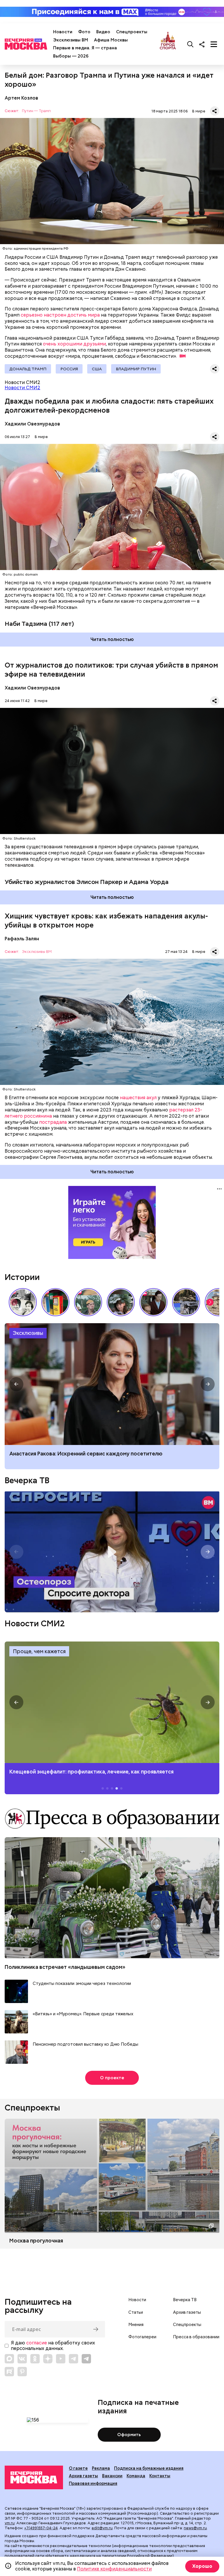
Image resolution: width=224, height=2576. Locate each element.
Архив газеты (187, 2312)
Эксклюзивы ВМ (71, 40)
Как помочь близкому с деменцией (112, 1384)
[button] (210, 1302)
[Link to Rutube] (9, 2372)
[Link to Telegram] (73, 2359)
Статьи (136, 2312)
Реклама (101, 2468)
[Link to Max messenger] (9, 2359)
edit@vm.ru (102, 2528)
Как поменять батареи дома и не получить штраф (112, 1702)
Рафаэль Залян (22, 939)
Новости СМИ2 (22, 388)
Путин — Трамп (36, 111)
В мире (199, 111)
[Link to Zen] (48, 2359)
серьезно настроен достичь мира (60, 315)
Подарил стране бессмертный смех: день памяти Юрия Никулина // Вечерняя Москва (88, 1302)
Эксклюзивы (28, 1333)
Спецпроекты (132, 32)
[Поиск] (190, 44)
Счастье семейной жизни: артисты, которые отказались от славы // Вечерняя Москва (121, 1302)
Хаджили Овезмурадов (32, 424)
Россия (69, 369)
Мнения (136, 2325)
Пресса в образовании (196, 2337)
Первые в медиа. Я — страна (85, 48)
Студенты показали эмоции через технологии (82, 1984)
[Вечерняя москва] (34, 2478)
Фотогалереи (142, 2337)
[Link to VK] (22, 2359)
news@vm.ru (195, 2528)
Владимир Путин (136, 369)
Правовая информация (93, 2483)
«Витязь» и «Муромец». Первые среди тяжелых (83, 2014)
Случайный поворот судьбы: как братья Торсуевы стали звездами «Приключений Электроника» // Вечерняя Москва (23, 1302)
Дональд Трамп (28, 369)
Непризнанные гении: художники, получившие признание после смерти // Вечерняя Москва (186, 1302)
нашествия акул (138, 1098)
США (97, 369)
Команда (136, 2476)
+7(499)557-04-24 (41, 2528)
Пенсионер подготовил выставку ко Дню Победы (85, 2044)
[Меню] (214, 44)
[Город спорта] (168, 44)
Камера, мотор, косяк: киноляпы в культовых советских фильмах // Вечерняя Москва (153, 1302)
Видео (103, 32)
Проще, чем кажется (39, 1651)
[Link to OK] (35, 2359)
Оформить (129, 2435)
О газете (78, 2468)
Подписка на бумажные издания (149, 2468)
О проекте (112, 2078)
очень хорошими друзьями (74, 344)
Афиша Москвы (111, 40)
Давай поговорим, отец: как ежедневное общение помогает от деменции (105, 1454)
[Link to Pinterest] (22, 2372)
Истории (22, 1277)
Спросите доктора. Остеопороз (112, 1552)
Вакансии (112, 2476)
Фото (84, 32)
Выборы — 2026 (71, 56)
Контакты (160, 2476)
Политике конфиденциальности (114, 2569)
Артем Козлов (21, 98)
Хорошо (202, 2566)
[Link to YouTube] (61, 2359)
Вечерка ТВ (27, 1480)
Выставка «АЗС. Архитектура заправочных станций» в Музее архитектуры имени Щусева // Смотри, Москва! (55, 1302)
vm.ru (10, 2523)
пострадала (53, 1122)
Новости (63, 32)
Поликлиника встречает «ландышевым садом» (65, 1967)
